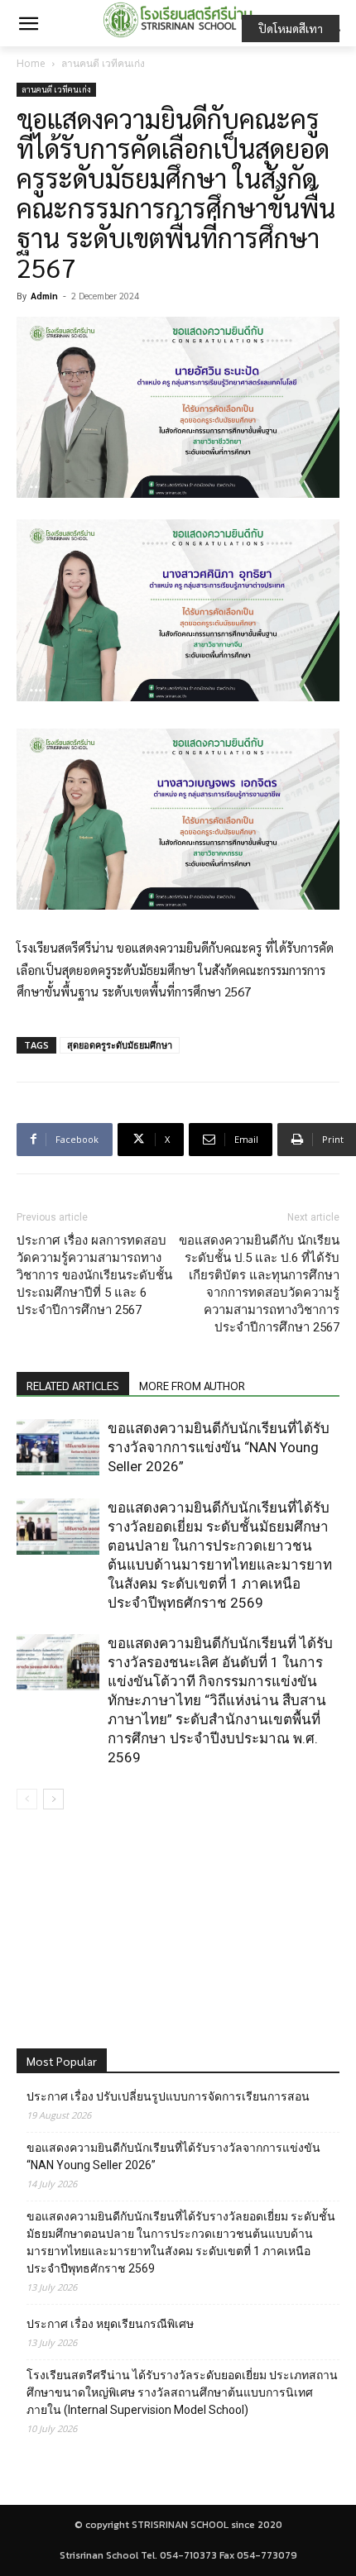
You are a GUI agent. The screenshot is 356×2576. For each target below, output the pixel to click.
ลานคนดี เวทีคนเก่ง (103, 63)
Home (31, 63)
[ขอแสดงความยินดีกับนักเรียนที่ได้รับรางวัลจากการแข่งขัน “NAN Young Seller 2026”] (58, 1448)
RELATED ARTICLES (73, 1385)
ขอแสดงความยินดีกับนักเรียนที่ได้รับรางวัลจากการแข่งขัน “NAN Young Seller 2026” (219, 1447)
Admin (44, 296)
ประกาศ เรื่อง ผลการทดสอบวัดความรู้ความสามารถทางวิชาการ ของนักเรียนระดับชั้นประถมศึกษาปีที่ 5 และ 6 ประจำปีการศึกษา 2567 (94, 1275)
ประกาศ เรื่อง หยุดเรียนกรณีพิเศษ (110, 2324)
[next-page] (53, 1799)
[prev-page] (27, 1799)
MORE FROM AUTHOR (192, 1385)
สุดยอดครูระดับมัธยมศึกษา (120, 1045)
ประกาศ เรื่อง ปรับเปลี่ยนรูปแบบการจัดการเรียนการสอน (168, 2096)
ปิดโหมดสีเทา (291, 28)
